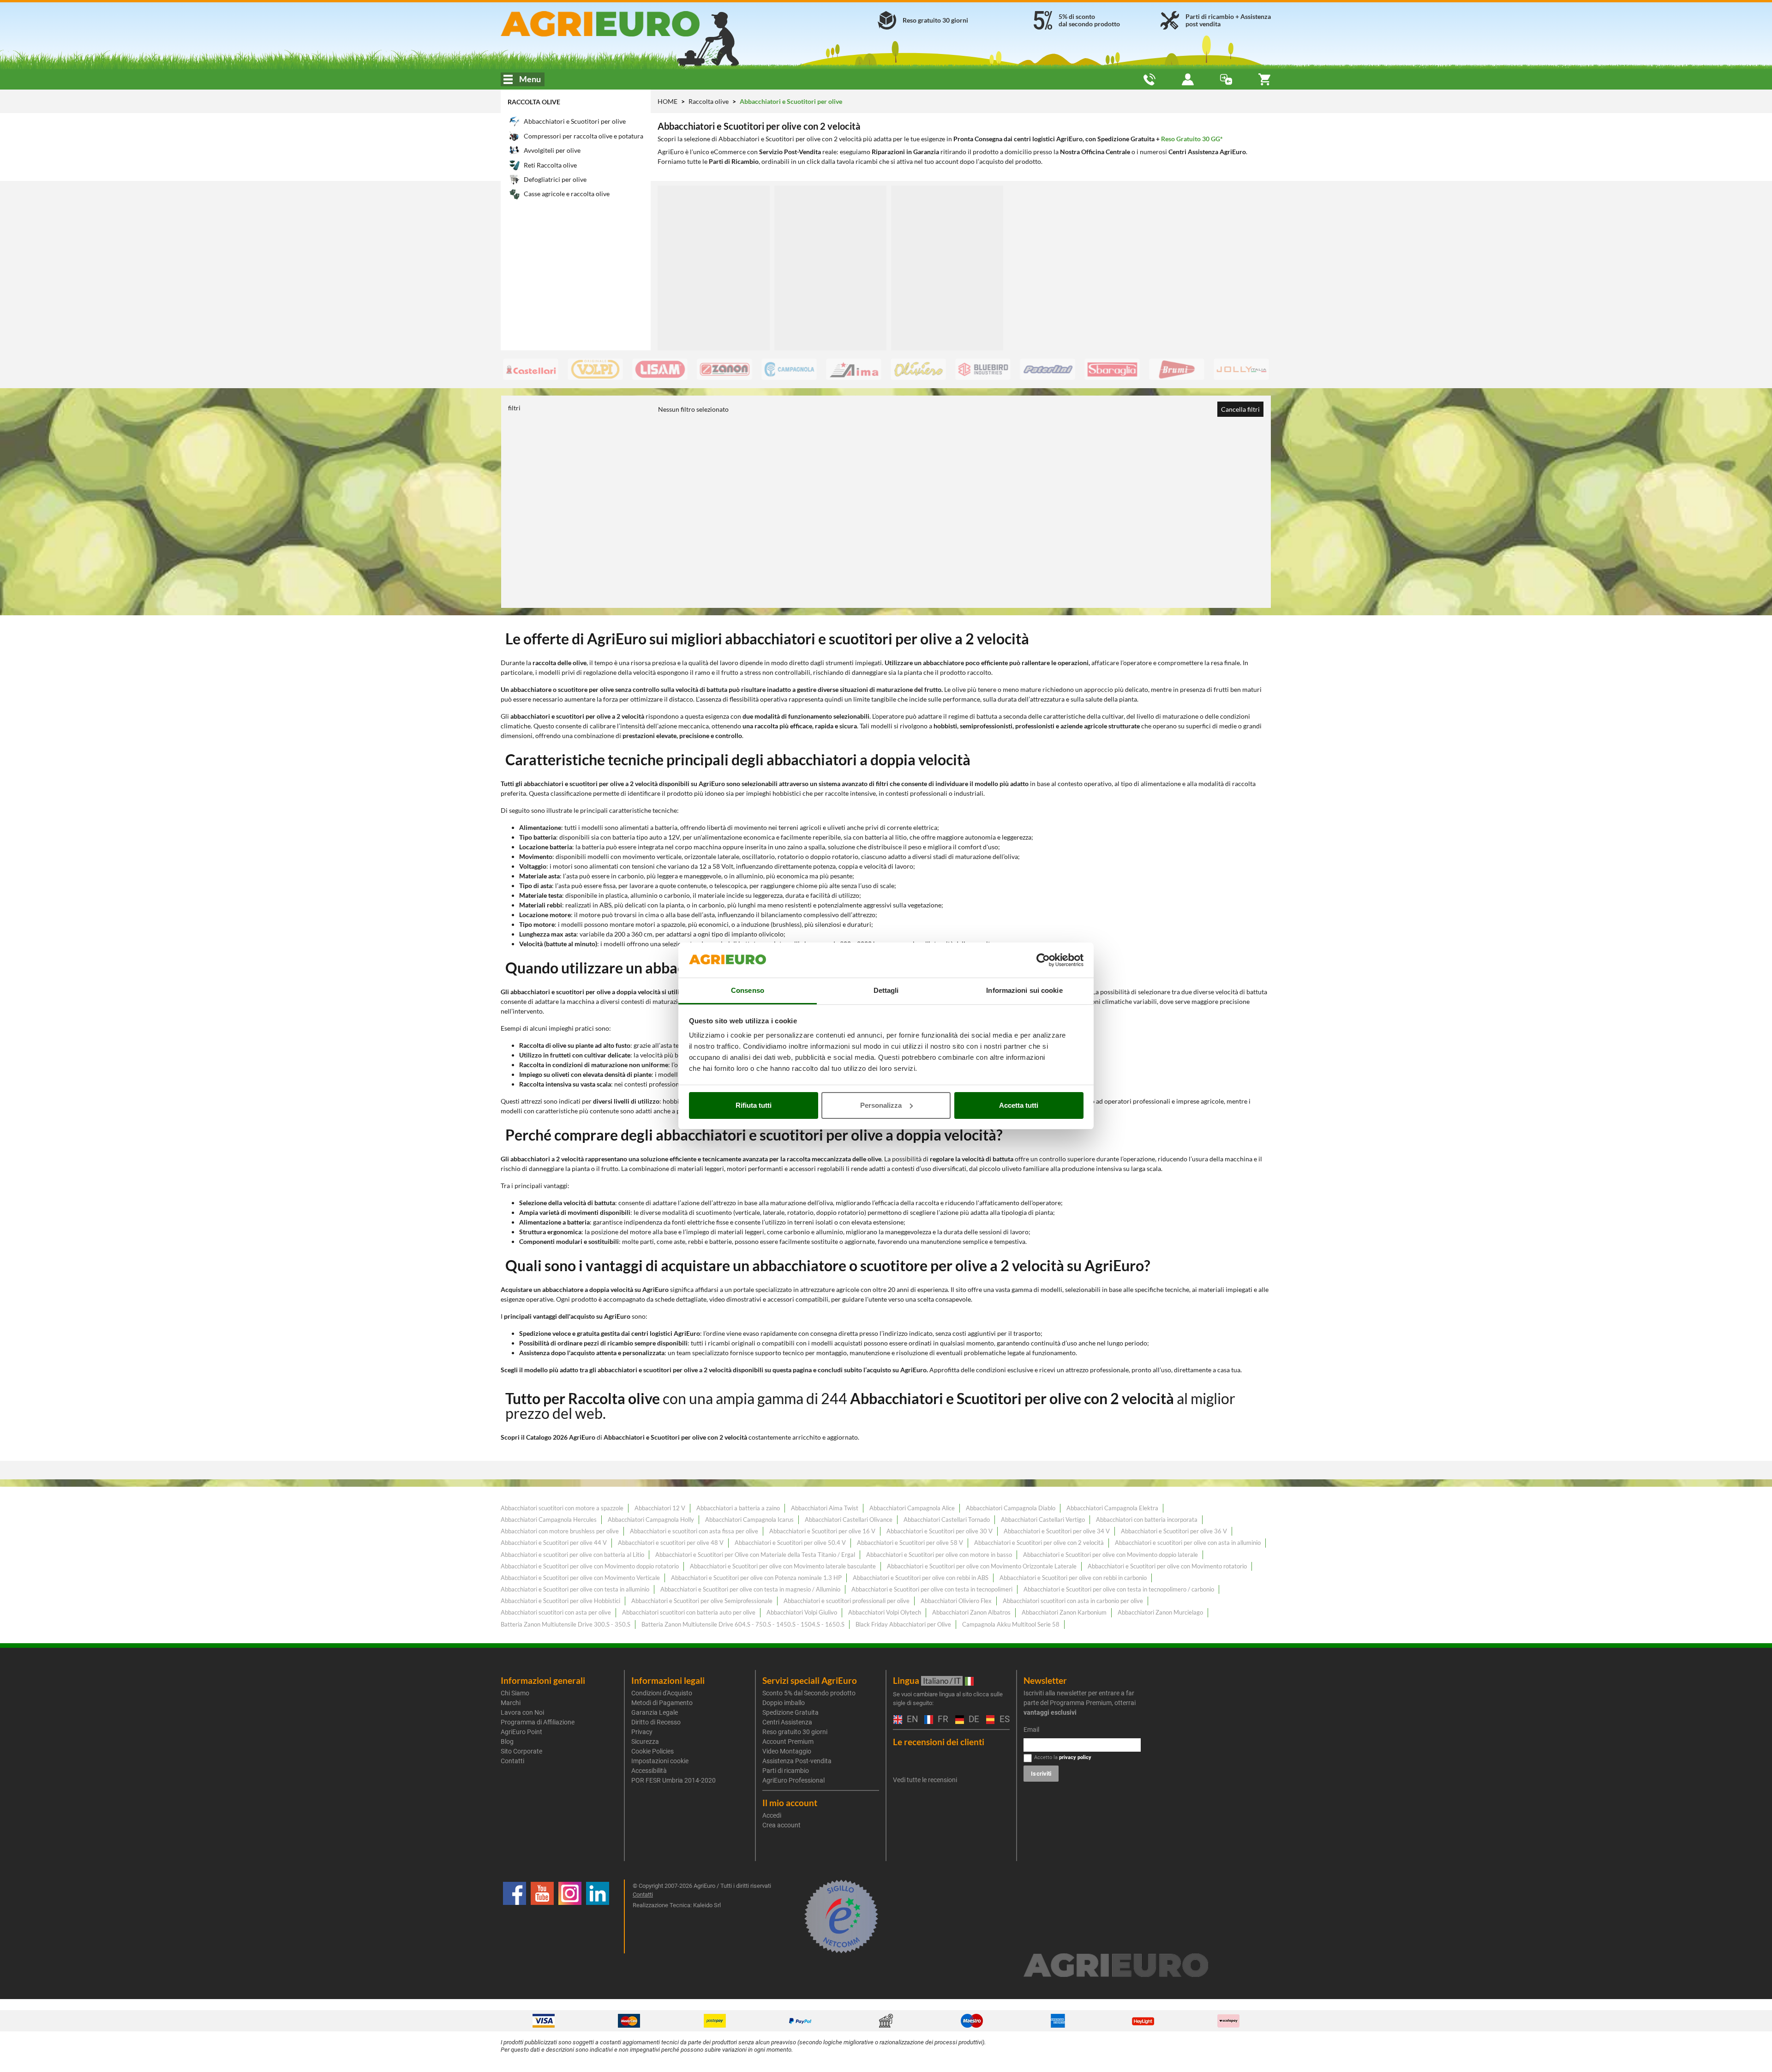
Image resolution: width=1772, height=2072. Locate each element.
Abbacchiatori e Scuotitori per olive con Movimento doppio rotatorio (590, 1566)
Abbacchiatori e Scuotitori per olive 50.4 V (790, 1543)
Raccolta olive (534, 102)
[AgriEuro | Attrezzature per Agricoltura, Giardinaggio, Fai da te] (625, 24)
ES (1003, 1720)
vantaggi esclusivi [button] (1050, 1712)
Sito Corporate (521, 1751)
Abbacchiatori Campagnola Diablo (1011, 1508)
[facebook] (515, 1916)
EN (911, 1720)
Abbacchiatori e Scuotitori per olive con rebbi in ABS (921, 1578)
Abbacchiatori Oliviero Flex (956, 1601)
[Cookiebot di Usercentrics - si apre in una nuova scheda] (1043, 960)
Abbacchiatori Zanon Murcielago (1160, 1612)
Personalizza (881, 1105)
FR (942, 1720)
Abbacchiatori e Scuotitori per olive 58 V (910, 1543)
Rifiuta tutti (754, 1105)
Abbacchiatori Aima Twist (825, 1508)
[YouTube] (542, 1916)
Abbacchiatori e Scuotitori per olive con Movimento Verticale (580, 1578)
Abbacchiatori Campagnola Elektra (1112, 1508)
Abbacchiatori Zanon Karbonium (1064, 1612)
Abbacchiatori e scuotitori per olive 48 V (671, 1543)
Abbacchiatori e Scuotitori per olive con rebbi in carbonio (1073, 1578)
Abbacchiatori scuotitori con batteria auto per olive (689, 1612)
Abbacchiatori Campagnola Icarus (749, 1519)
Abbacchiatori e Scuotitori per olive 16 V (822, 1531)
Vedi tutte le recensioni (925, 1780)
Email (1031, 1730)
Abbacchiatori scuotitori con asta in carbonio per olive (1073, 1601)
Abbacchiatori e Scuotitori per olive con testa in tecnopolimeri (932, 1589)
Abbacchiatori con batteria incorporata (1147, 1519)
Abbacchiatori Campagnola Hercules (549, 1519)
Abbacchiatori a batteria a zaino (738, 1508)
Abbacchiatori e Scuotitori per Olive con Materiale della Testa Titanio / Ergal (755, 1555)
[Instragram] (570, 1916)
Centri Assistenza (787, 1722)
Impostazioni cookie (660, 1761)
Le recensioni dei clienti (939, 1742)
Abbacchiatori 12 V (660, 1508)
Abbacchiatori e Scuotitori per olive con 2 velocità (1039, 1543)
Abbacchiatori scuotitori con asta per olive (556, 1612)
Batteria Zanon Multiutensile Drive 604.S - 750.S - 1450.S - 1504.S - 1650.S (743, 1624)
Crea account (781, 1825)
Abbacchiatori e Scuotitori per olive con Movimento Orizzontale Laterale (982, 1566)
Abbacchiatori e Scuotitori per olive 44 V (554, 1543)
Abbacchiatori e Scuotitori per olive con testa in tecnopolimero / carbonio (1119, 1589)
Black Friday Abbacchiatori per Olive (903, 1624)
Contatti (512, 1761)
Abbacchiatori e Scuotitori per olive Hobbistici (560, 1601)
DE (973, 1720)
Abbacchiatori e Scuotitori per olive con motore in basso (939, 1555)
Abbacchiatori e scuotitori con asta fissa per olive (694, 1531)
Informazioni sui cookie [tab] (1024, 990)
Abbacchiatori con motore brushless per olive (560, 1531)
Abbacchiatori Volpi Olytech (885, 1612)
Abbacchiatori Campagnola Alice (912, 1508)
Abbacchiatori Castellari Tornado (947, 1519)
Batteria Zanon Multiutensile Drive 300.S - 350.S (566, 1624)
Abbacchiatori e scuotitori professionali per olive (847, 1601)
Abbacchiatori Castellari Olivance (849, 1519)
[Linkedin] (598, 1916)
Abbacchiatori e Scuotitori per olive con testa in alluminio (575, 1589)
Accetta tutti (1019, 1105)
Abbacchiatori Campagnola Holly (651, 1519)
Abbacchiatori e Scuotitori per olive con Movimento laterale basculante (783, 1566)
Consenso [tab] (748, 990)
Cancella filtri (1240, 409)
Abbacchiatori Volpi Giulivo (802, 1612)
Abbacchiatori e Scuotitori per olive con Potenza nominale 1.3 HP (756, 1578)
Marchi (511, 1703)
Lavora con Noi (522, 1712)
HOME (667, 101)
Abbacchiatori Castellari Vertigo (1043, 1519)
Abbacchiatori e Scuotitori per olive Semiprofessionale (702, 1601)
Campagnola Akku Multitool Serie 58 (1011, 1624)
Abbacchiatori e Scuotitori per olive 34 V (1057, 1531)
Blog (507, 1742)
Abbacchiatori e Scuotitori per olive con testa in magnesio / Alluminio (750, 1589)
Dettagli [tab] (886, 990)
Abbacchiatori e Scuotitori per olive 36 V (1174, 1531)
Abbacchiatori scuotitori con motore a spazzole (562, 1508)
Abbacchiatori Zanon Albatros (971, 1612)
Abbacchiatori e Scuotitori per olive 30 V (940, 1531)
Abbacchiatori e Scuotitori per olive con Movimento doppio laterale (1110, 1555)
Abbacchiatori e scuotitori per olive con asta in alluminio (1188, 1543)
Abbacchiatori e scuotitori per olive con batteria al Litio (572, 1555)
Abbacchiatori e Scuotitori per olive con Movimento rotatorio (1167, 1566)
